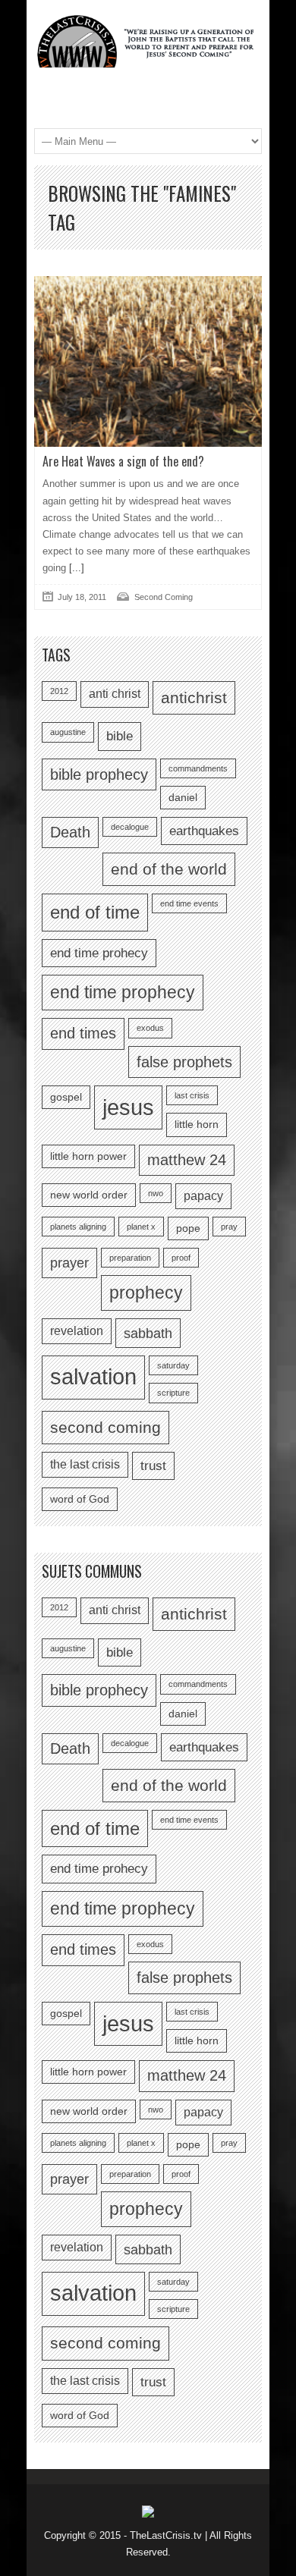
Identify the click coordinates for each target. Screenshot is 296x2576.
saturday (173, 1365)
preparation (130, 1258)
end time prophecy (123, 992)
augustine (68, 732)
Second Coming (164, 597)
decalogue (130, 827)
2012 (59, 691)
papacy (203, 1196)
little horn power (88, 1156)
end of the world (169, 869)
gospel (66, 1097)
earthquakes (204, 831)
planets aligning (78, 1227)
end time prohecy (99, 953)
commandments (198, 768)
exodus (150, 1028)
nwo (156, 1193)
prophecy (146, 1293)
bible (120, 736)
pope (188, 1228)
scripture (173, 1393)
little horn (197, 1125)
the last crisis (85, 1464)
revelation (77, 1331)
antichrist (194, 697)
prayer (69, 1263)
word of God (80, 1499)
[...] (75, 568)
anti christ (115, 694)
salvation (93, 1377)
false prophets (184, 1062)
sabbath (148, 1333)
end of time (95, 912)
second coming (105, 1427)
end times (83, 1033)
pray (229, 1227)
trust (153, 1465)
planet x (141, 1227)
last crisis (192, 1095)
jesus (128, 1107)
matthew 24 (187, 1160)
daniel (183, 798)
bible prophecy (99, 774)
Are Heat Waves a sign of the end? (123, 461)
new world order (89, 1195)
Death (70, 832)
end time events (189, 903)
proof (181, 1258)
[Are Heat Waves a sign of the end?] (148, 361)
